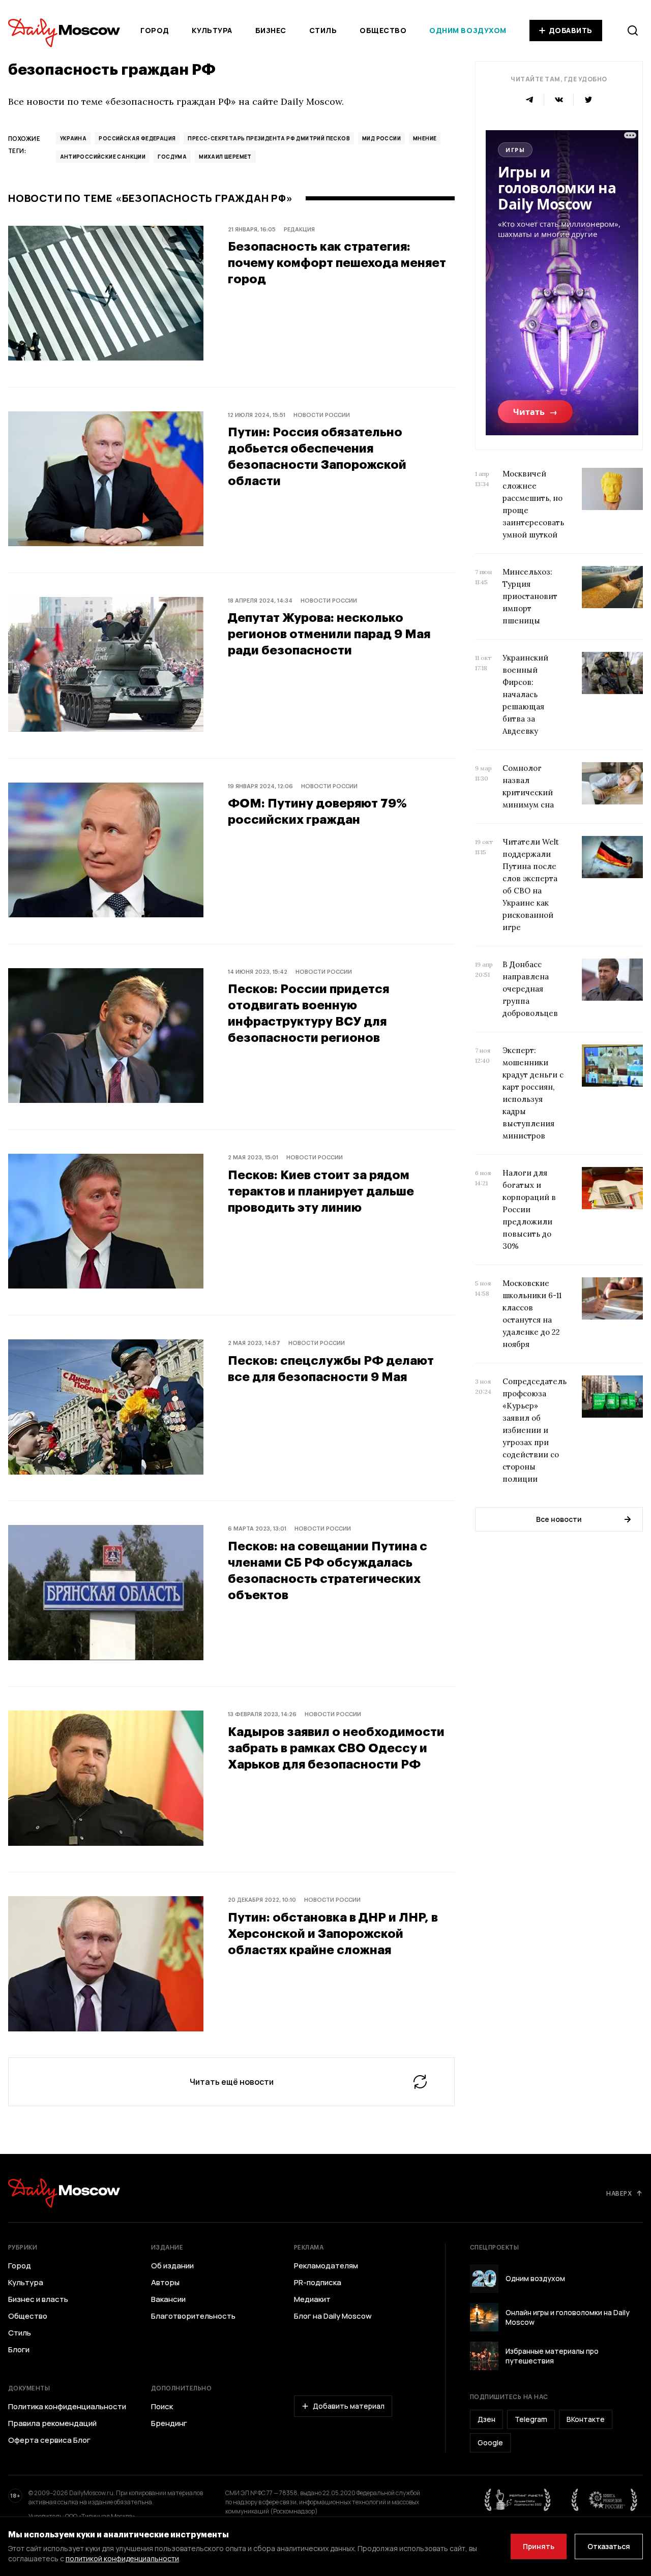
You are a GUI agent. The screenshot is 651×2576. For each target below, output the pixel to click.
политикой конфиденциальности (122, 2558)
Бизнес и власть (38, 2299)
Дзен (486, 2419)
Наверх (619, 2193)
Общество (383, 30)
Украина (73, 138)
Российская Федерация (137, 138)
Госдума (172, 157)
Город (155, 30)
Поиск (162, 2407)
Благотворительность (193, 2316)
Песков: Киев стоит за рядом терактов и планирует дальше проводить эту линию (321, 1191)
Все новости (559, 1519)
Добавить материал (349, 2406)
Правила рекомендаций (52, 2423)
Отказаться (609, 2546)
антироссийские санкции (103, 157)
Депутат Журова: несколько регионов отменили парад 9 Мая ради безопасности (329, 633)
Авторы (165, 2283)
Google (490, 2443)
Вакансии (168, 2299)
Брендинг (169, 2423)
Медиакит (312, 2299)
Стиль (323, 30)
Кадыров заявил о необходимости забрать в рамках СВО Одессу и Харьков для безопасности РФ (336, 1747)
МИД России (381, 138)
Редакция (299, 229)
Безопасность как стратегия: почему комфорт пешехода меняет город (337, 262)
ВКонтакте (586, 2419)
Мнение (425, 138)
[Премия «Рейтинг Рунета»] (518, 2500)
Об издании (172, 2266)
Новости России (322, 415)
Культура (212, 30)
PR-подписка (318, 2283)
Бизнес (271, 30)
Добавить (571, 30)
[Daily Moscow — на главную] (64, 2193)
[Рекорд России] (605, 2500)
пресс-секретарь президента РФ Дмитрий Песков (269, 138)
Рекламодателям (326, 2266)
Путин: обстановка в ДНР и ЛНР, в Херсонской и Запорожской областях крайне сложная (333, 1933)
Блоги (19, 2350)
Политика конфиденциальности (67, 2407)
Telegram (531, 2419)
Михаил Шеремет (225, 157)
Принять (539, 2546)
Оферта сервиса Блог (49, 2440)
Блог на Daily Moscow (333, 2316)
